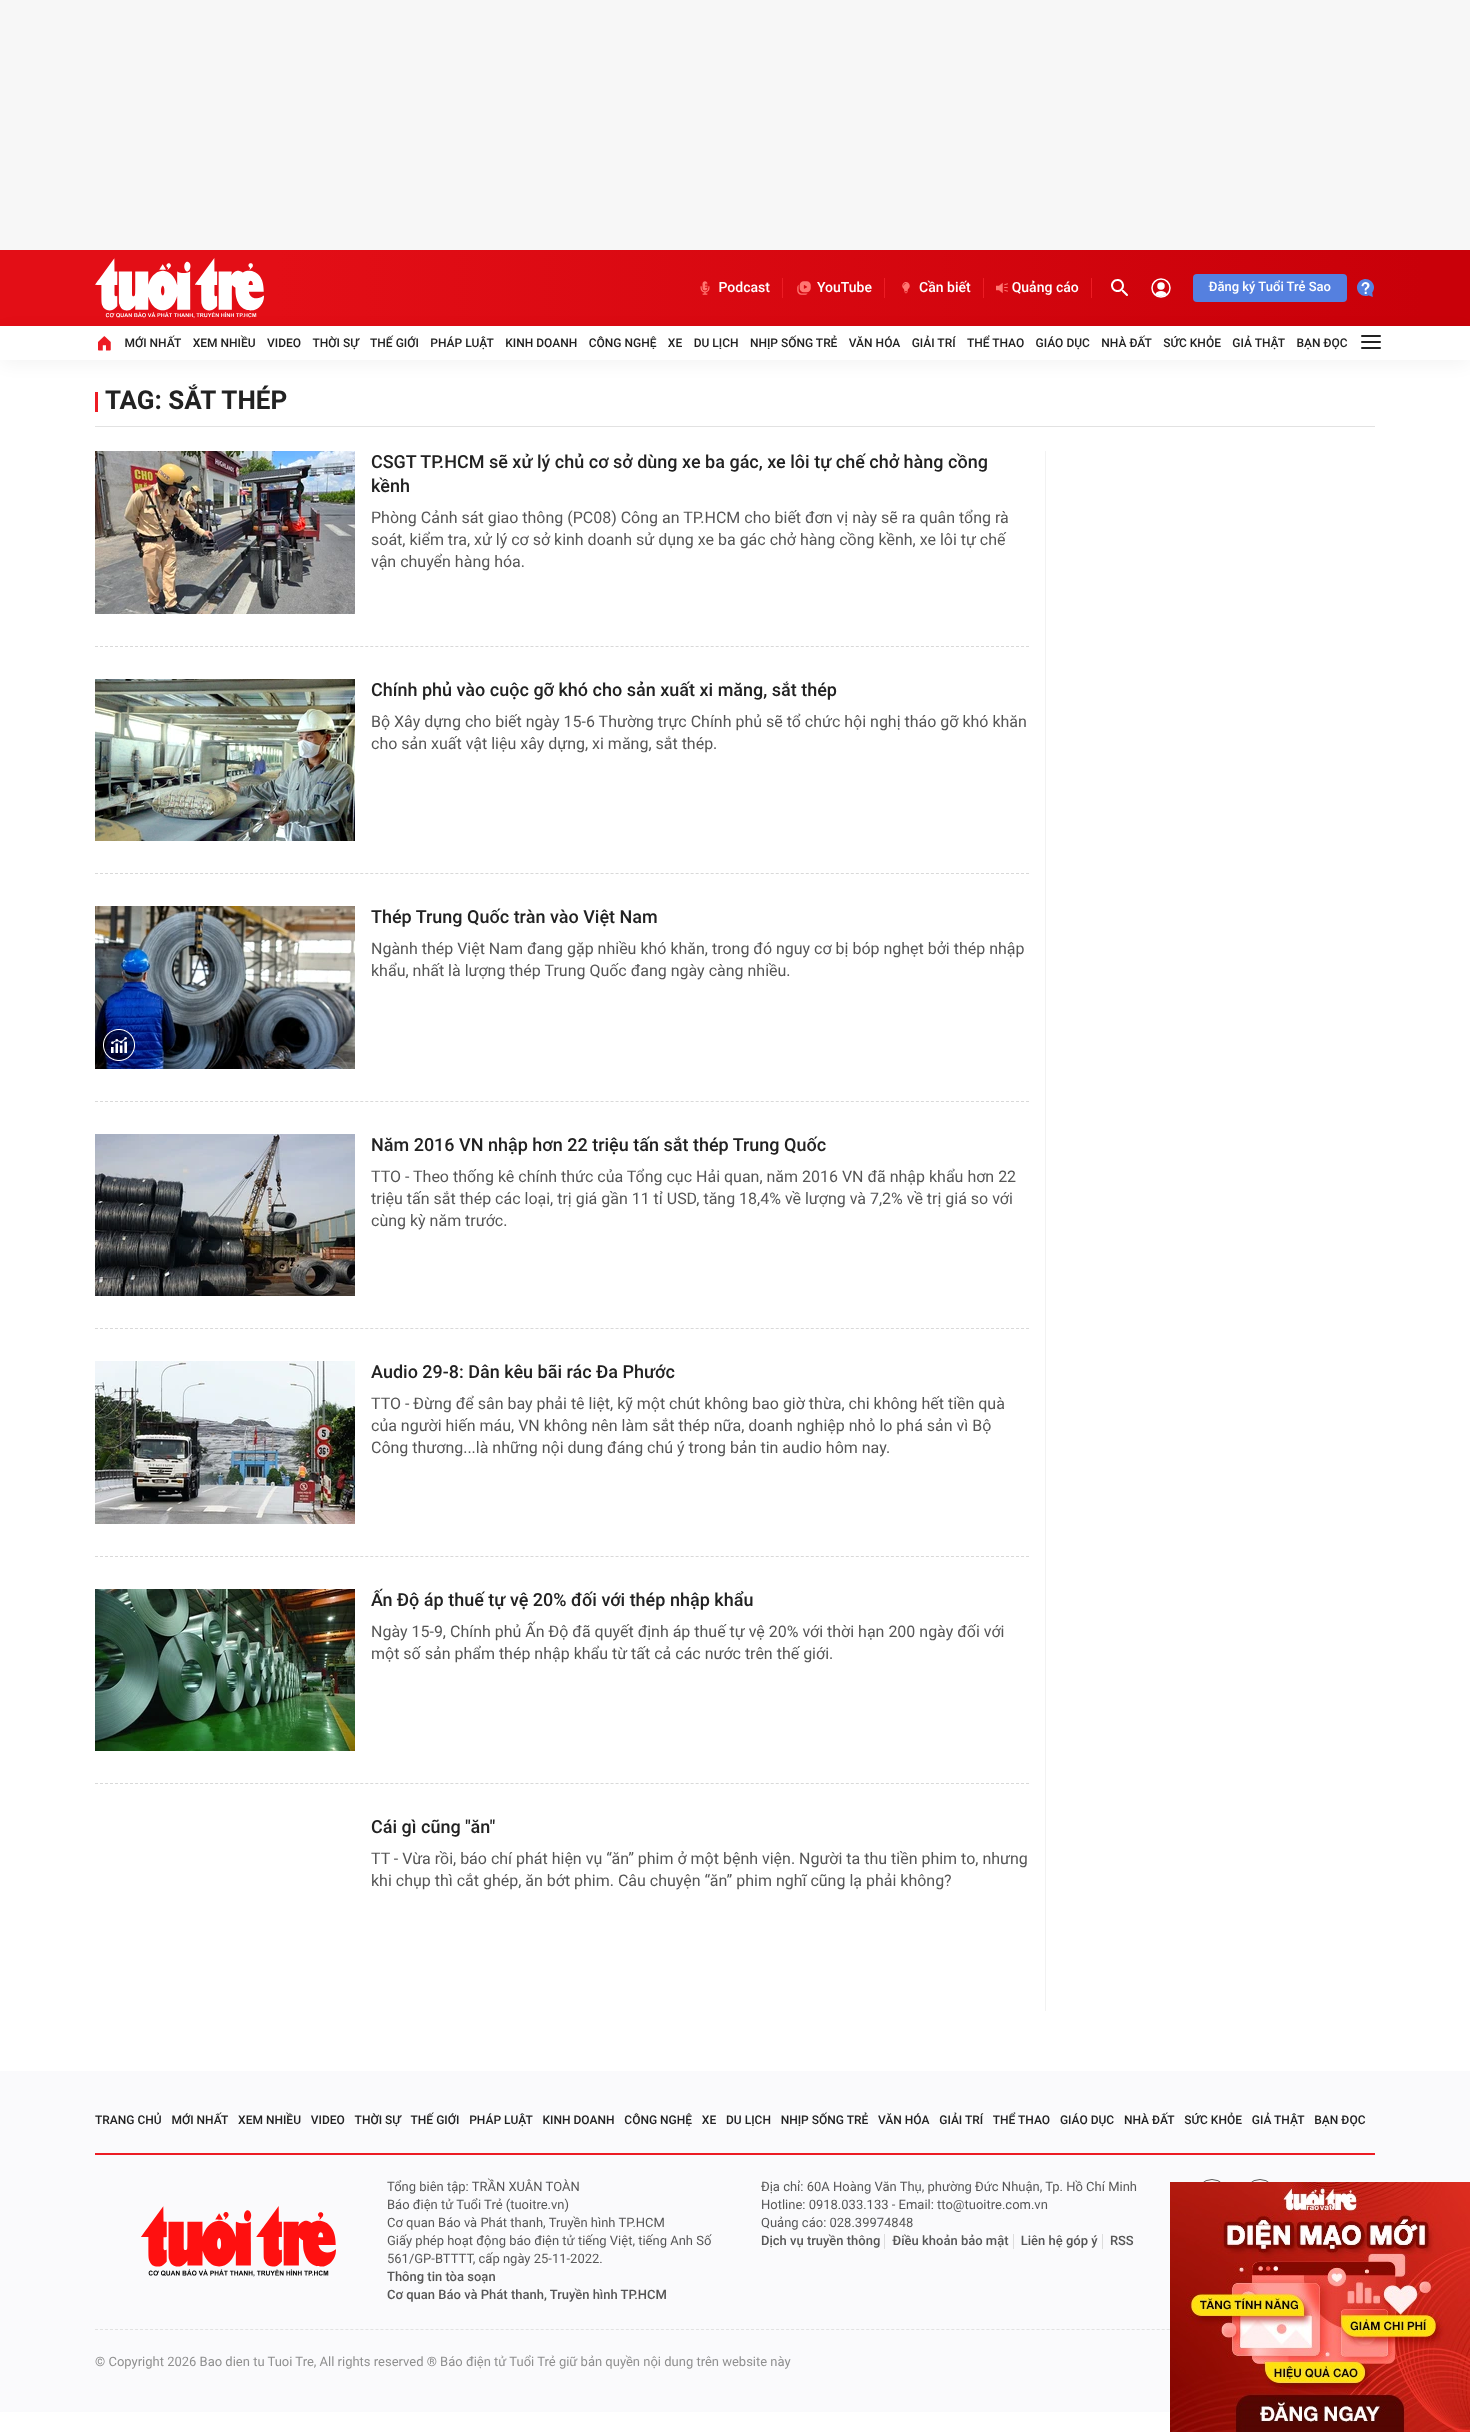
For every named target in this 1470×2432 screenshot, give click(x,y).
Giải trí (934, 343)
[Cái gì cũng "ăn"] (225, 1897)
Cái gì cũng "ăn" (433, 1827)
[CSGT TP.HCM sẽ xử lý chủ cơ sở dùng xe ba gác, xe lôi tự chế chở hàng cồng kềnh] (225, 532)
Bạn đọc (1322, 343)
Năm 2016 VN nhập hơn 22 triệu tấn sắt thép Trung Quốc (598, 1145)
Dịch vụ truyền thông (820, 2241)
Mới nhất (152, 343)
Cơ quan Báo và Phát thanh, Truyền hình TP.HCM (527, 2295)
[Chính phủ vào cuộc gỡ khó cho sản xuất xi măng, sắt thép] (225, 760)
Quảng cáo (1045, 288)
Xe (675, 343)
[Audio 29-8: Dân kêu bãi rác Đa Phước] (225, 1442)
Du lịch (716, 343)
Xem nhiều (224, 343)
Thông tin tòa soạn (441, 2277)
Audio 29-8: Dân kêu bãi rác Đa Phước (523, 1372)
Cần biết (945, 288)
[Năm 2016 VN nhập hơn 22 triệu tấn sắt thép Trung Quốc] (225, 1215)
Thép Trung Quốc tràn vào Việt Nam (514, 917)
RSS (1122, 2241)
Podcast (744, 288)
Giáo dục (1063, 343)
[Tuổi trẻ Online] (241, 2241)
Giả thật (1258, 343)
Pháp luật (462, 343)
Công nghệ (623, 343)
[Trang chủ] (104, 343)
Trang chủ (128, 2120)
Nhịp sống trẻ (794, 343)
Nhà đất (1126, 343)
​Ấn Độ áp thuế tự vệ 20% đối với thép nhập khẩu (562, 1600)
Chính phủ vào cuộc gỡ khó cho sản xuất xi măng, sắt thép (604, 690)
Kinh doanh (541, 343)
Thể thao (995, 343)
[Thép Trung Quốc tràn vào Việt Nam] (225, 987)
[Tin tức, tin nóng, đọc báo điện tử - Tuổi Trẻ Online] (179, 288)
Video (284, 343)
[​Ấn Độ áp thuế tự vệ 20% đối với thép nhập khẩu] (225, 1670)
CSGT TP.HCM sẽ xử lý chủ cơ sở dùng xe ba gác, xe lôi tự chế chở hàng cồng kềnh (679, 474)
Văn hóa (875, 343)
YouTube (844, 288)
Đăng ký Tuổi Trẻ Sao (1270, 287)
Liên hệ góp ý (1059, 2241)
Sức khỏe (1192, 343)
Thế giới (394, 343)
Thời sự (335, 343)
